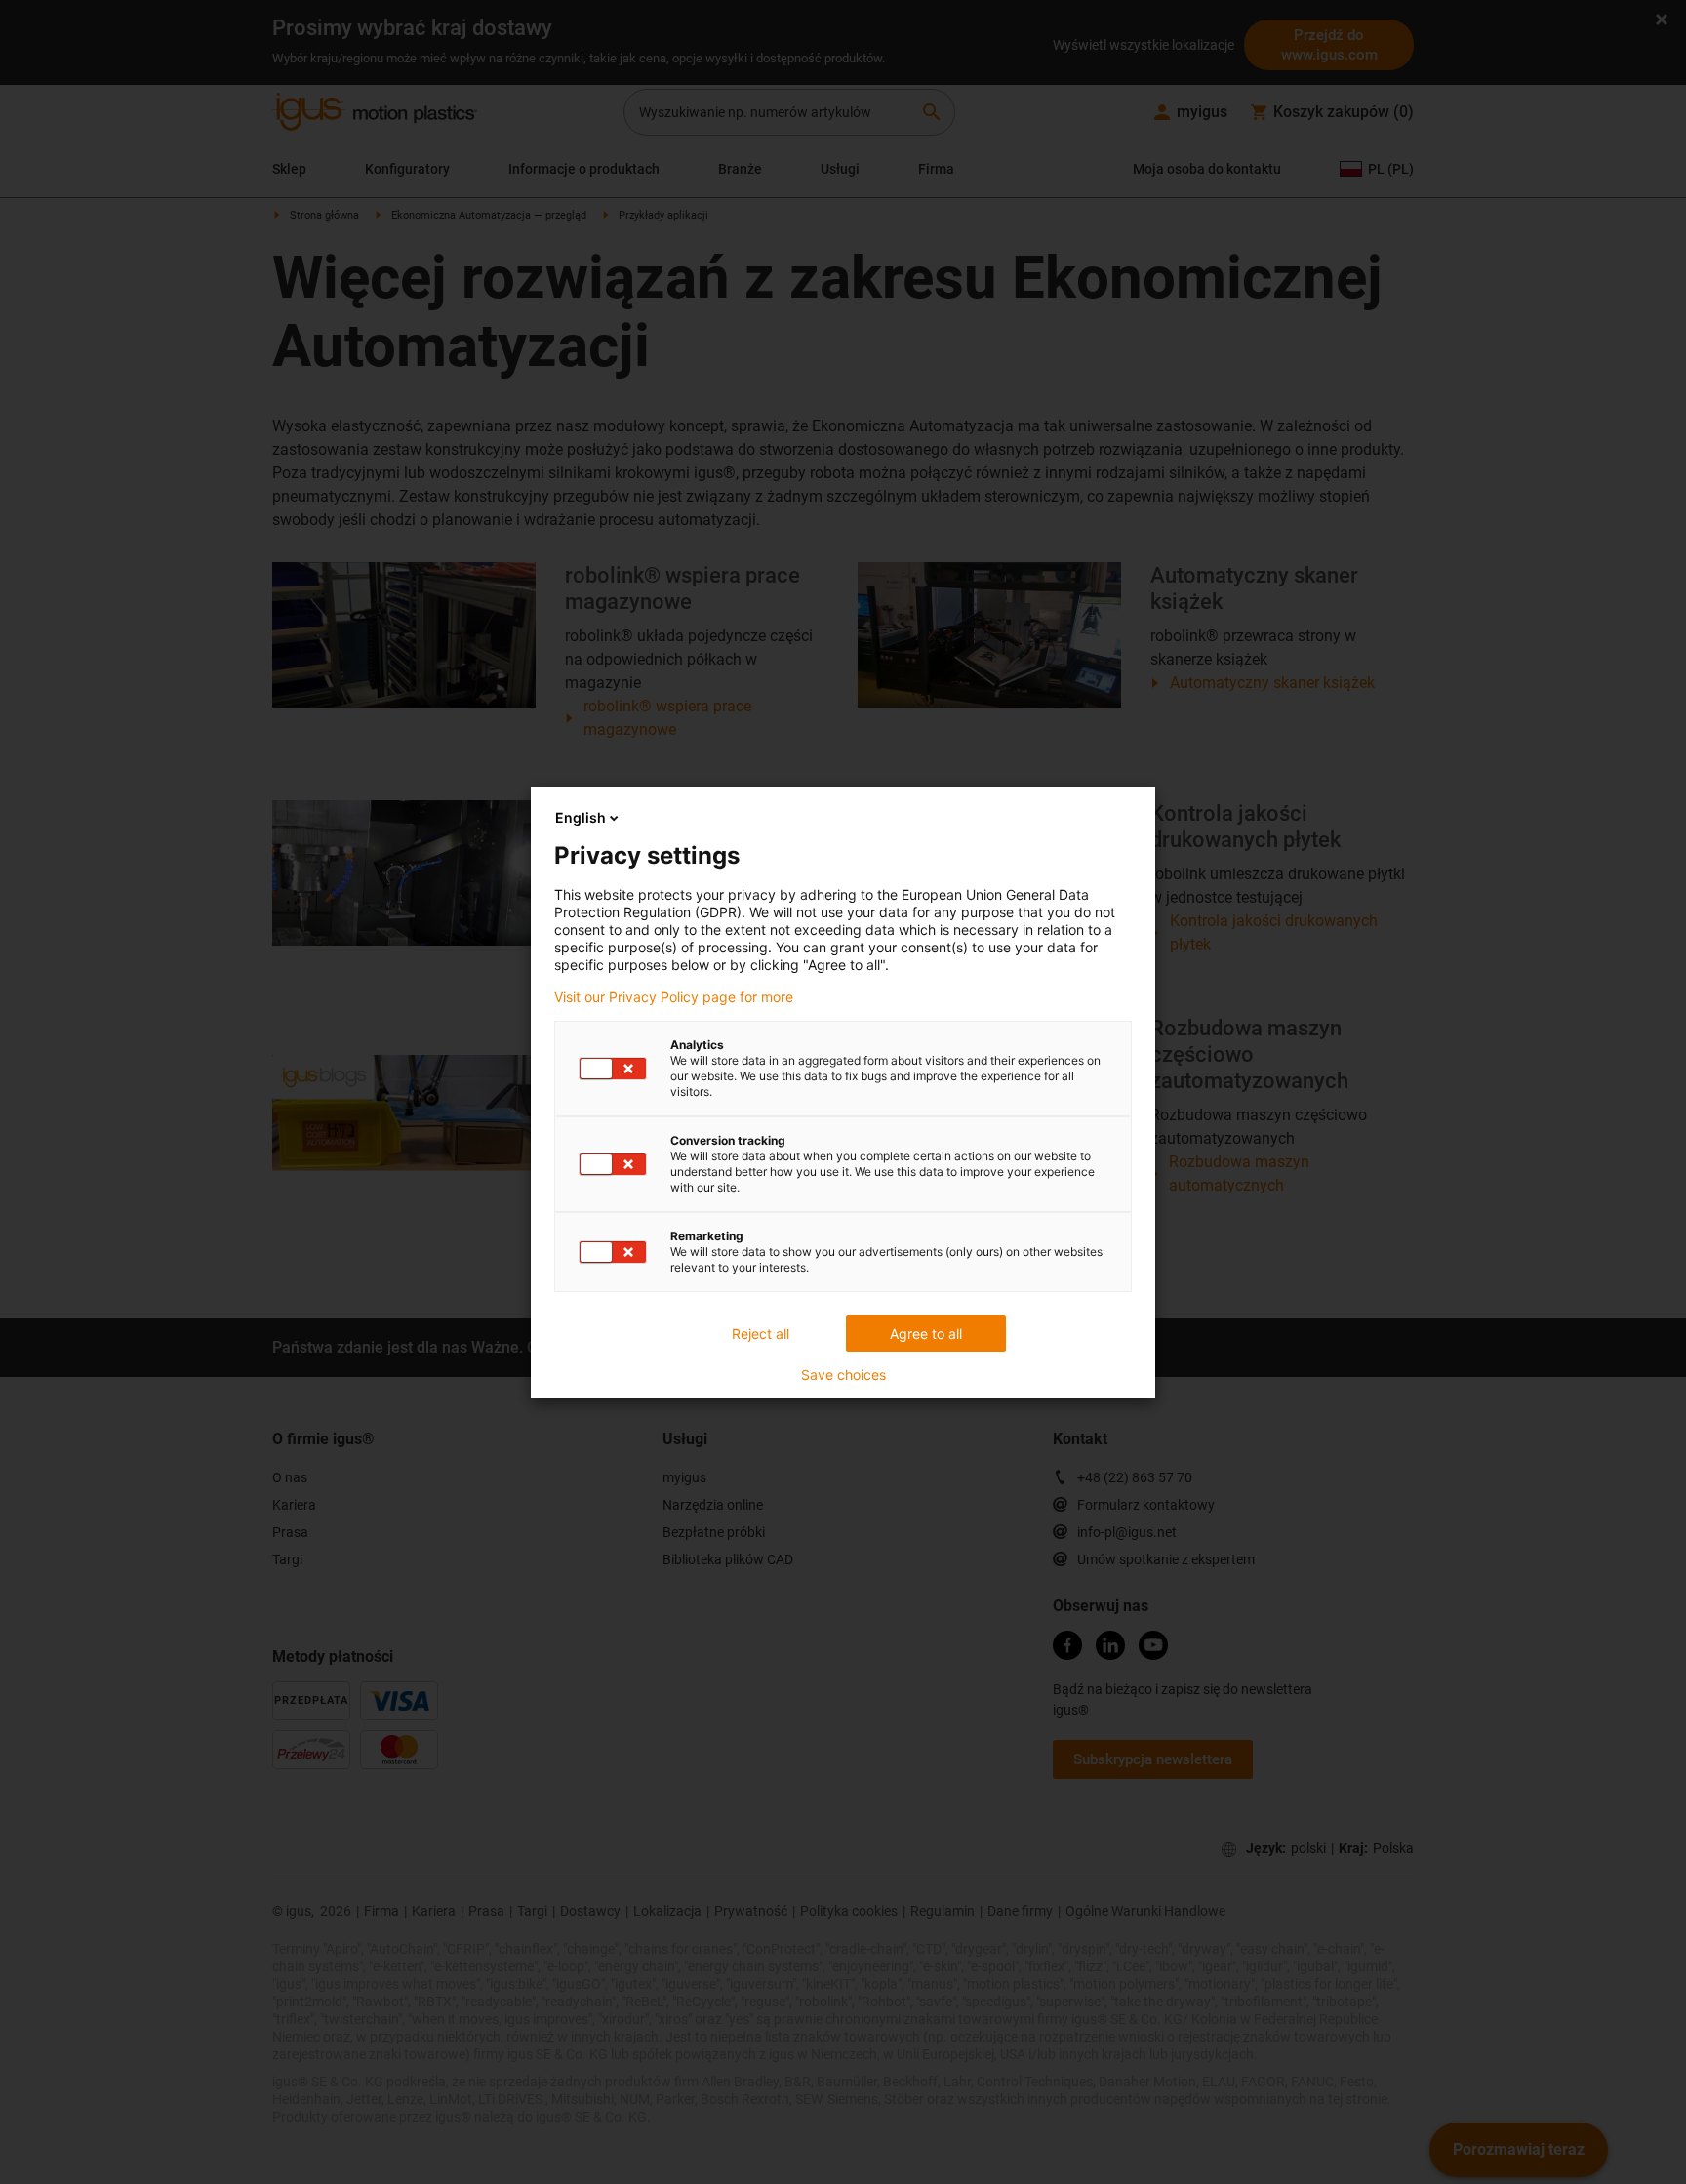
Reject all (761, 1334)
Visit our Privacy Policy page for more (674, 997)
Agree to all (926, 1334)
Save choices (843, 1375)
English (581, 817)
